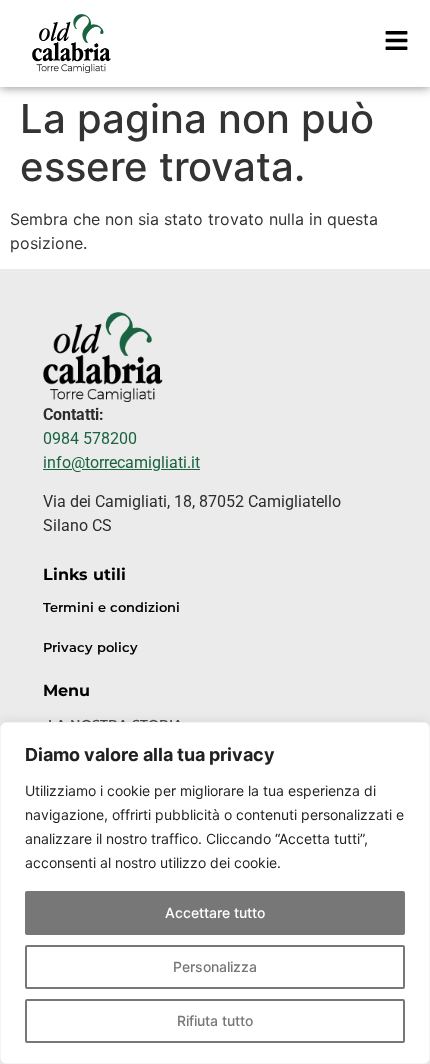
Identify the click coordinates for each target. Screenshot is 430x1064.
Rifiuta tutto (215, 1020)
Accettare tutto (215, 912)
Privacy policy (90, 647)
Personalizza (215, 966)
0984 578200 (90, 438)
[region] (215, 893)
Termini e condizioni (111, 607)
